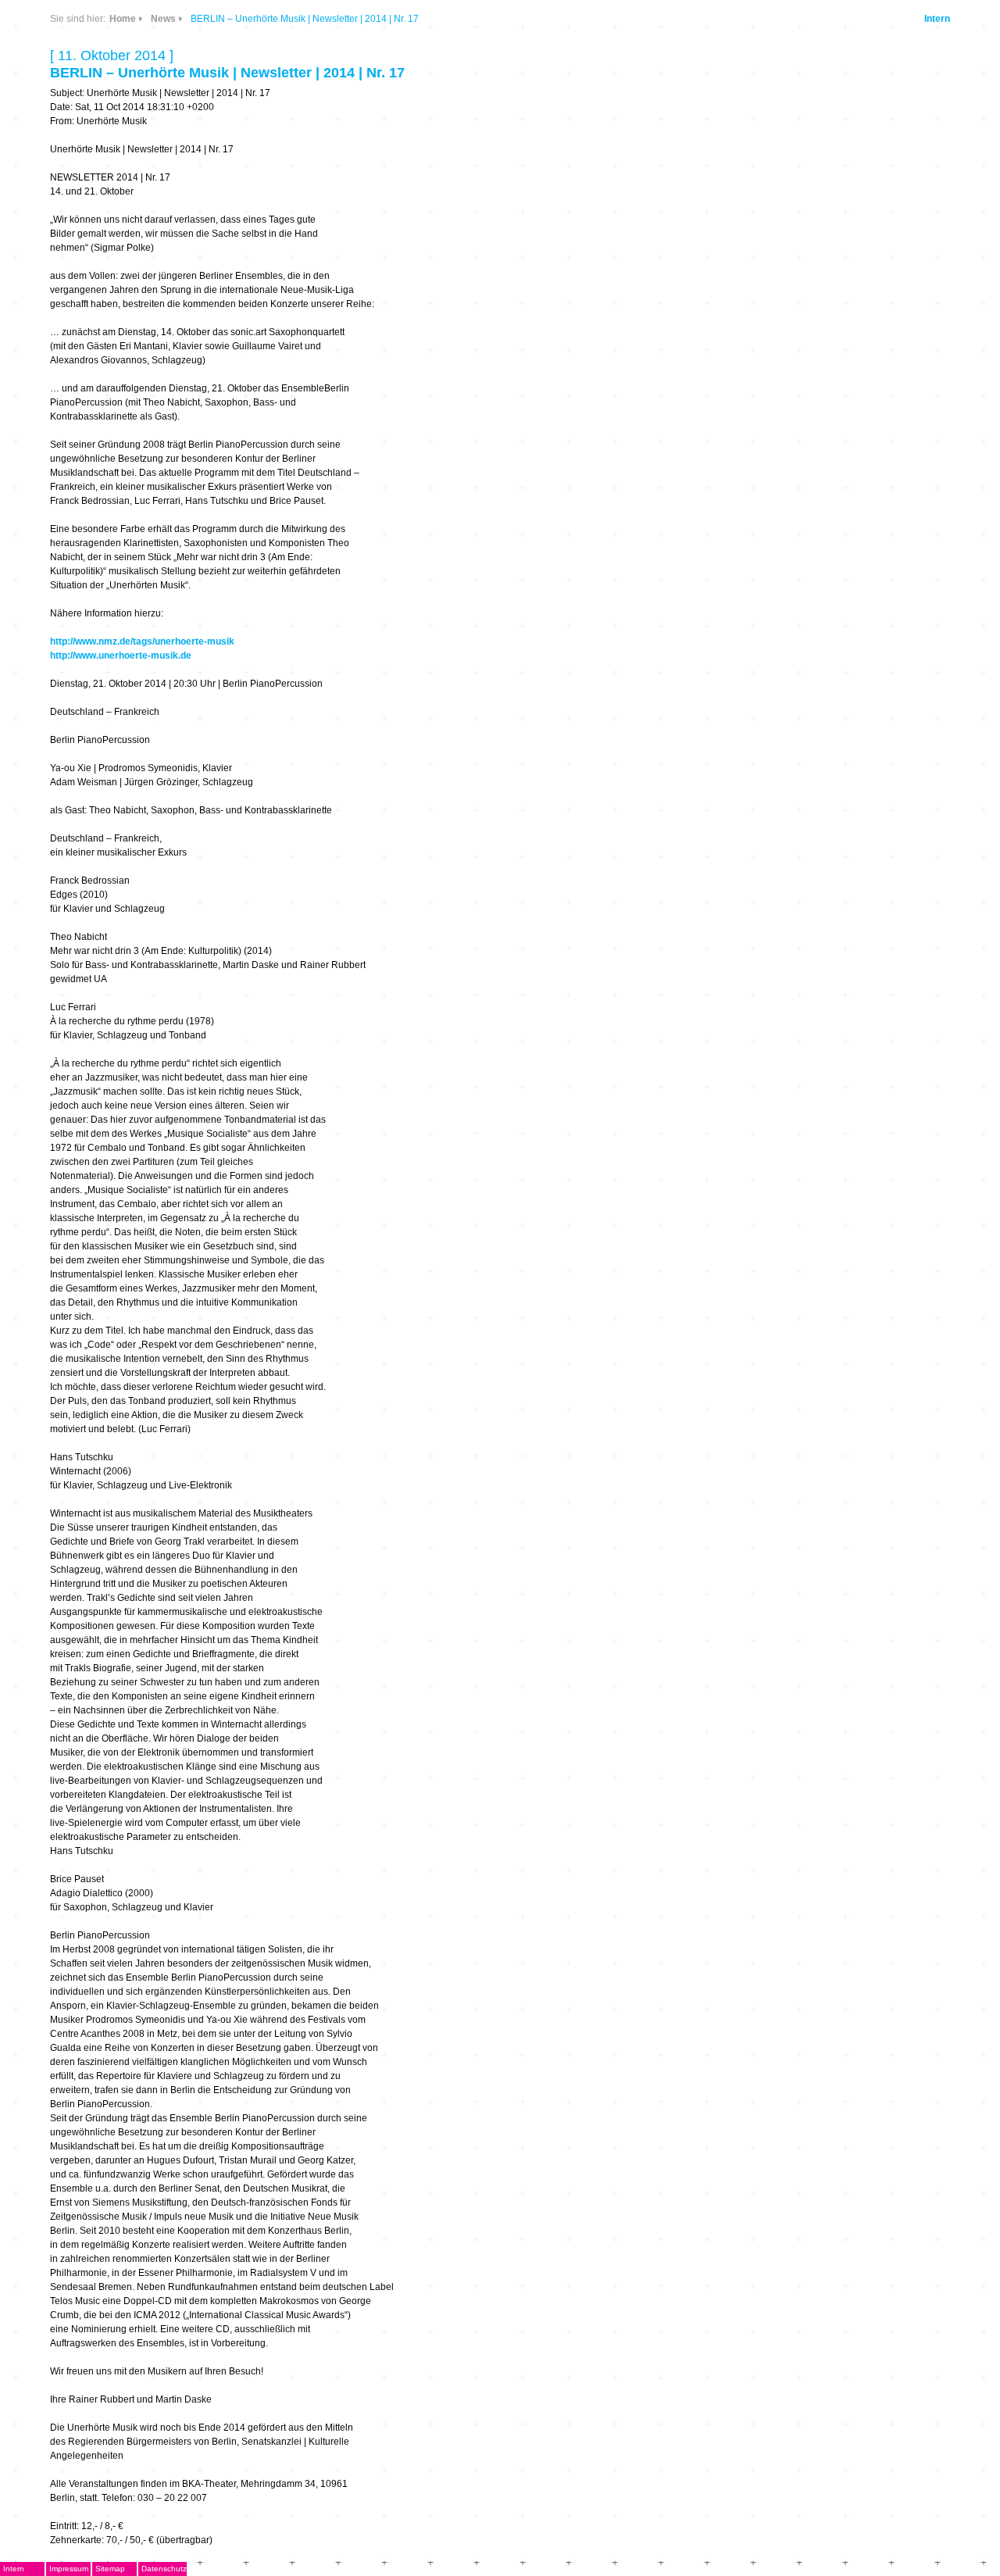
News (163, 19)
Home (123, 19)
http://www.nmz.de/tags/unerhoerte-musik (142, 641)
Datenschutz (164, 2569)
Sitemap (110, 2569)
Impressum (69, 2569)
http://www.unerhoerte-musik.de (121, 656)
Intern (937, 19)
